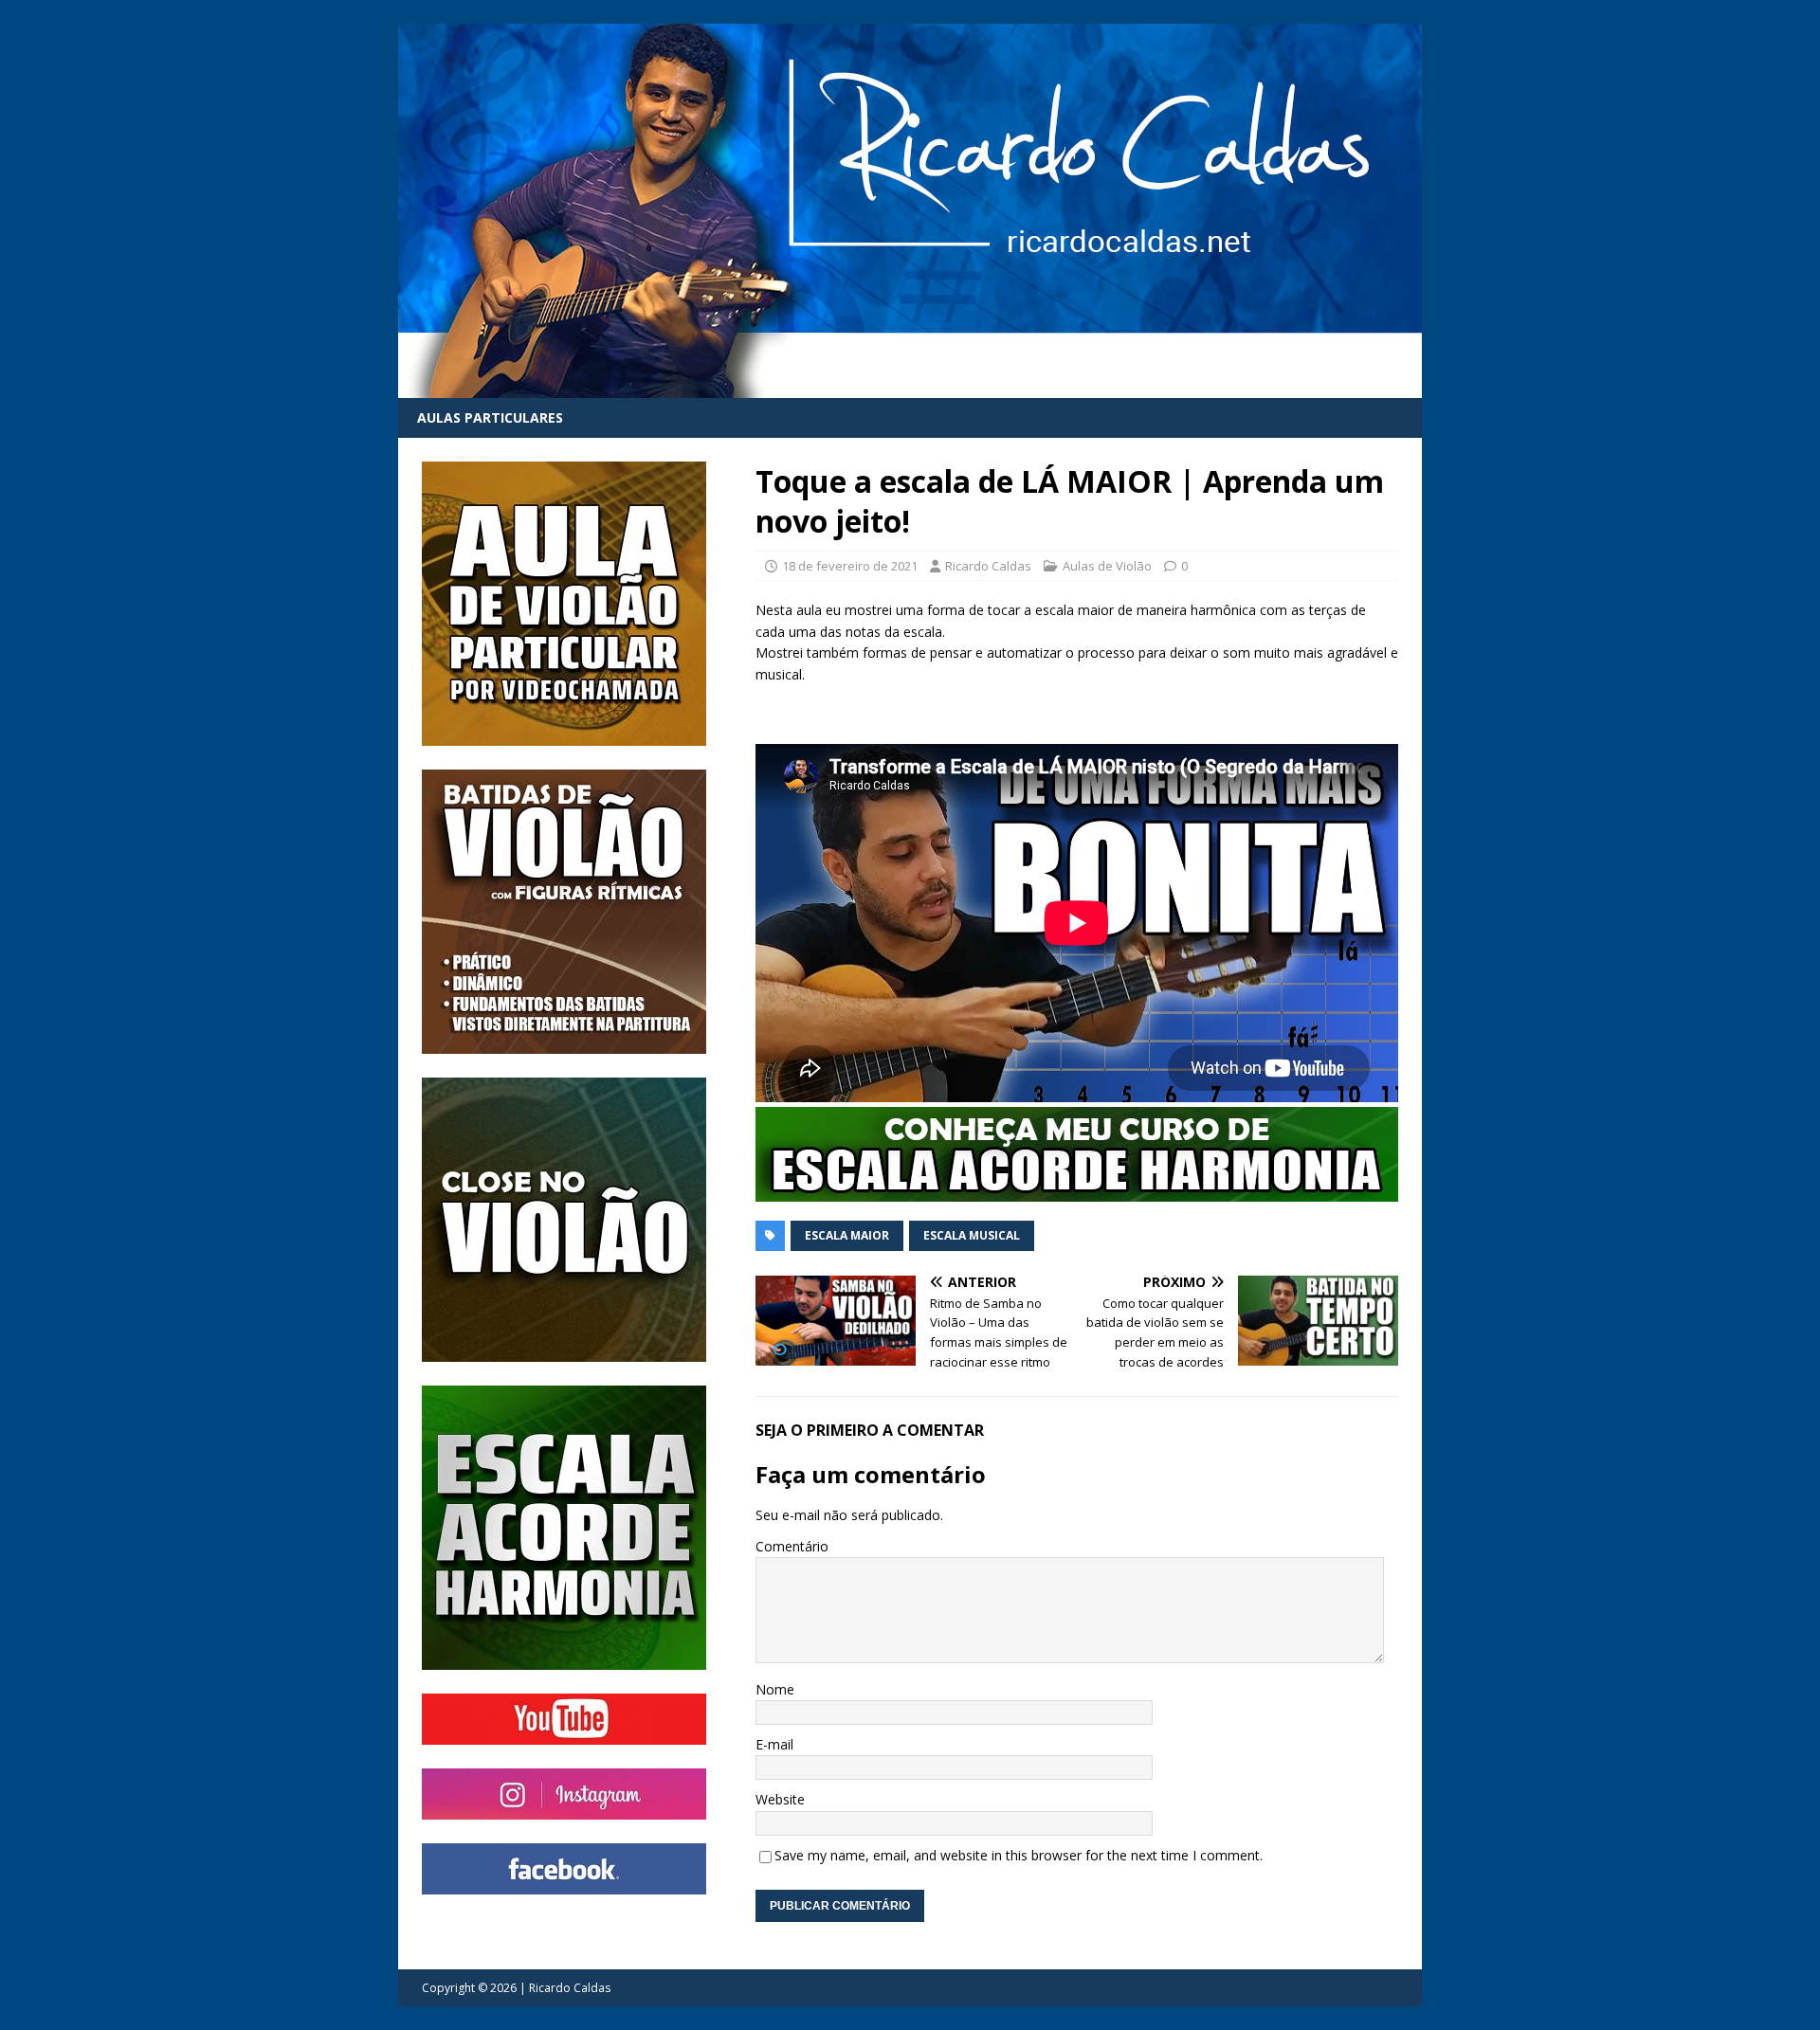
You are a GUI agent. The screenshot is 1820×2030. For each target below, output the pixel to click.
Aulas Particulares (490, 417)
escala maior (847, 1235)
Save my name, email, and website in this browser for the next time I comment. (1019, 1855)
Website (780, 1799)
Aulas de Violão (1107, 566)
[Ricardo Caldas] (910, 387)
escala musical (972, 1235)
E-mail (774, 1744)
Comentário (792, 1546)
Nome (775, 1689)
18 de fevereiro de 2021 (850, 566)
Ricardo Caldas (988, 566)
